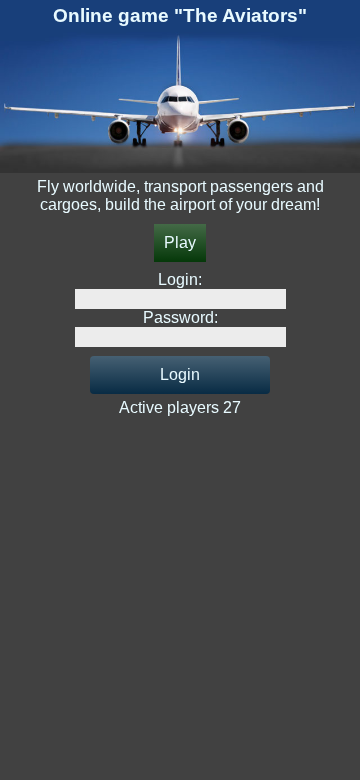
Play (180, 242)
